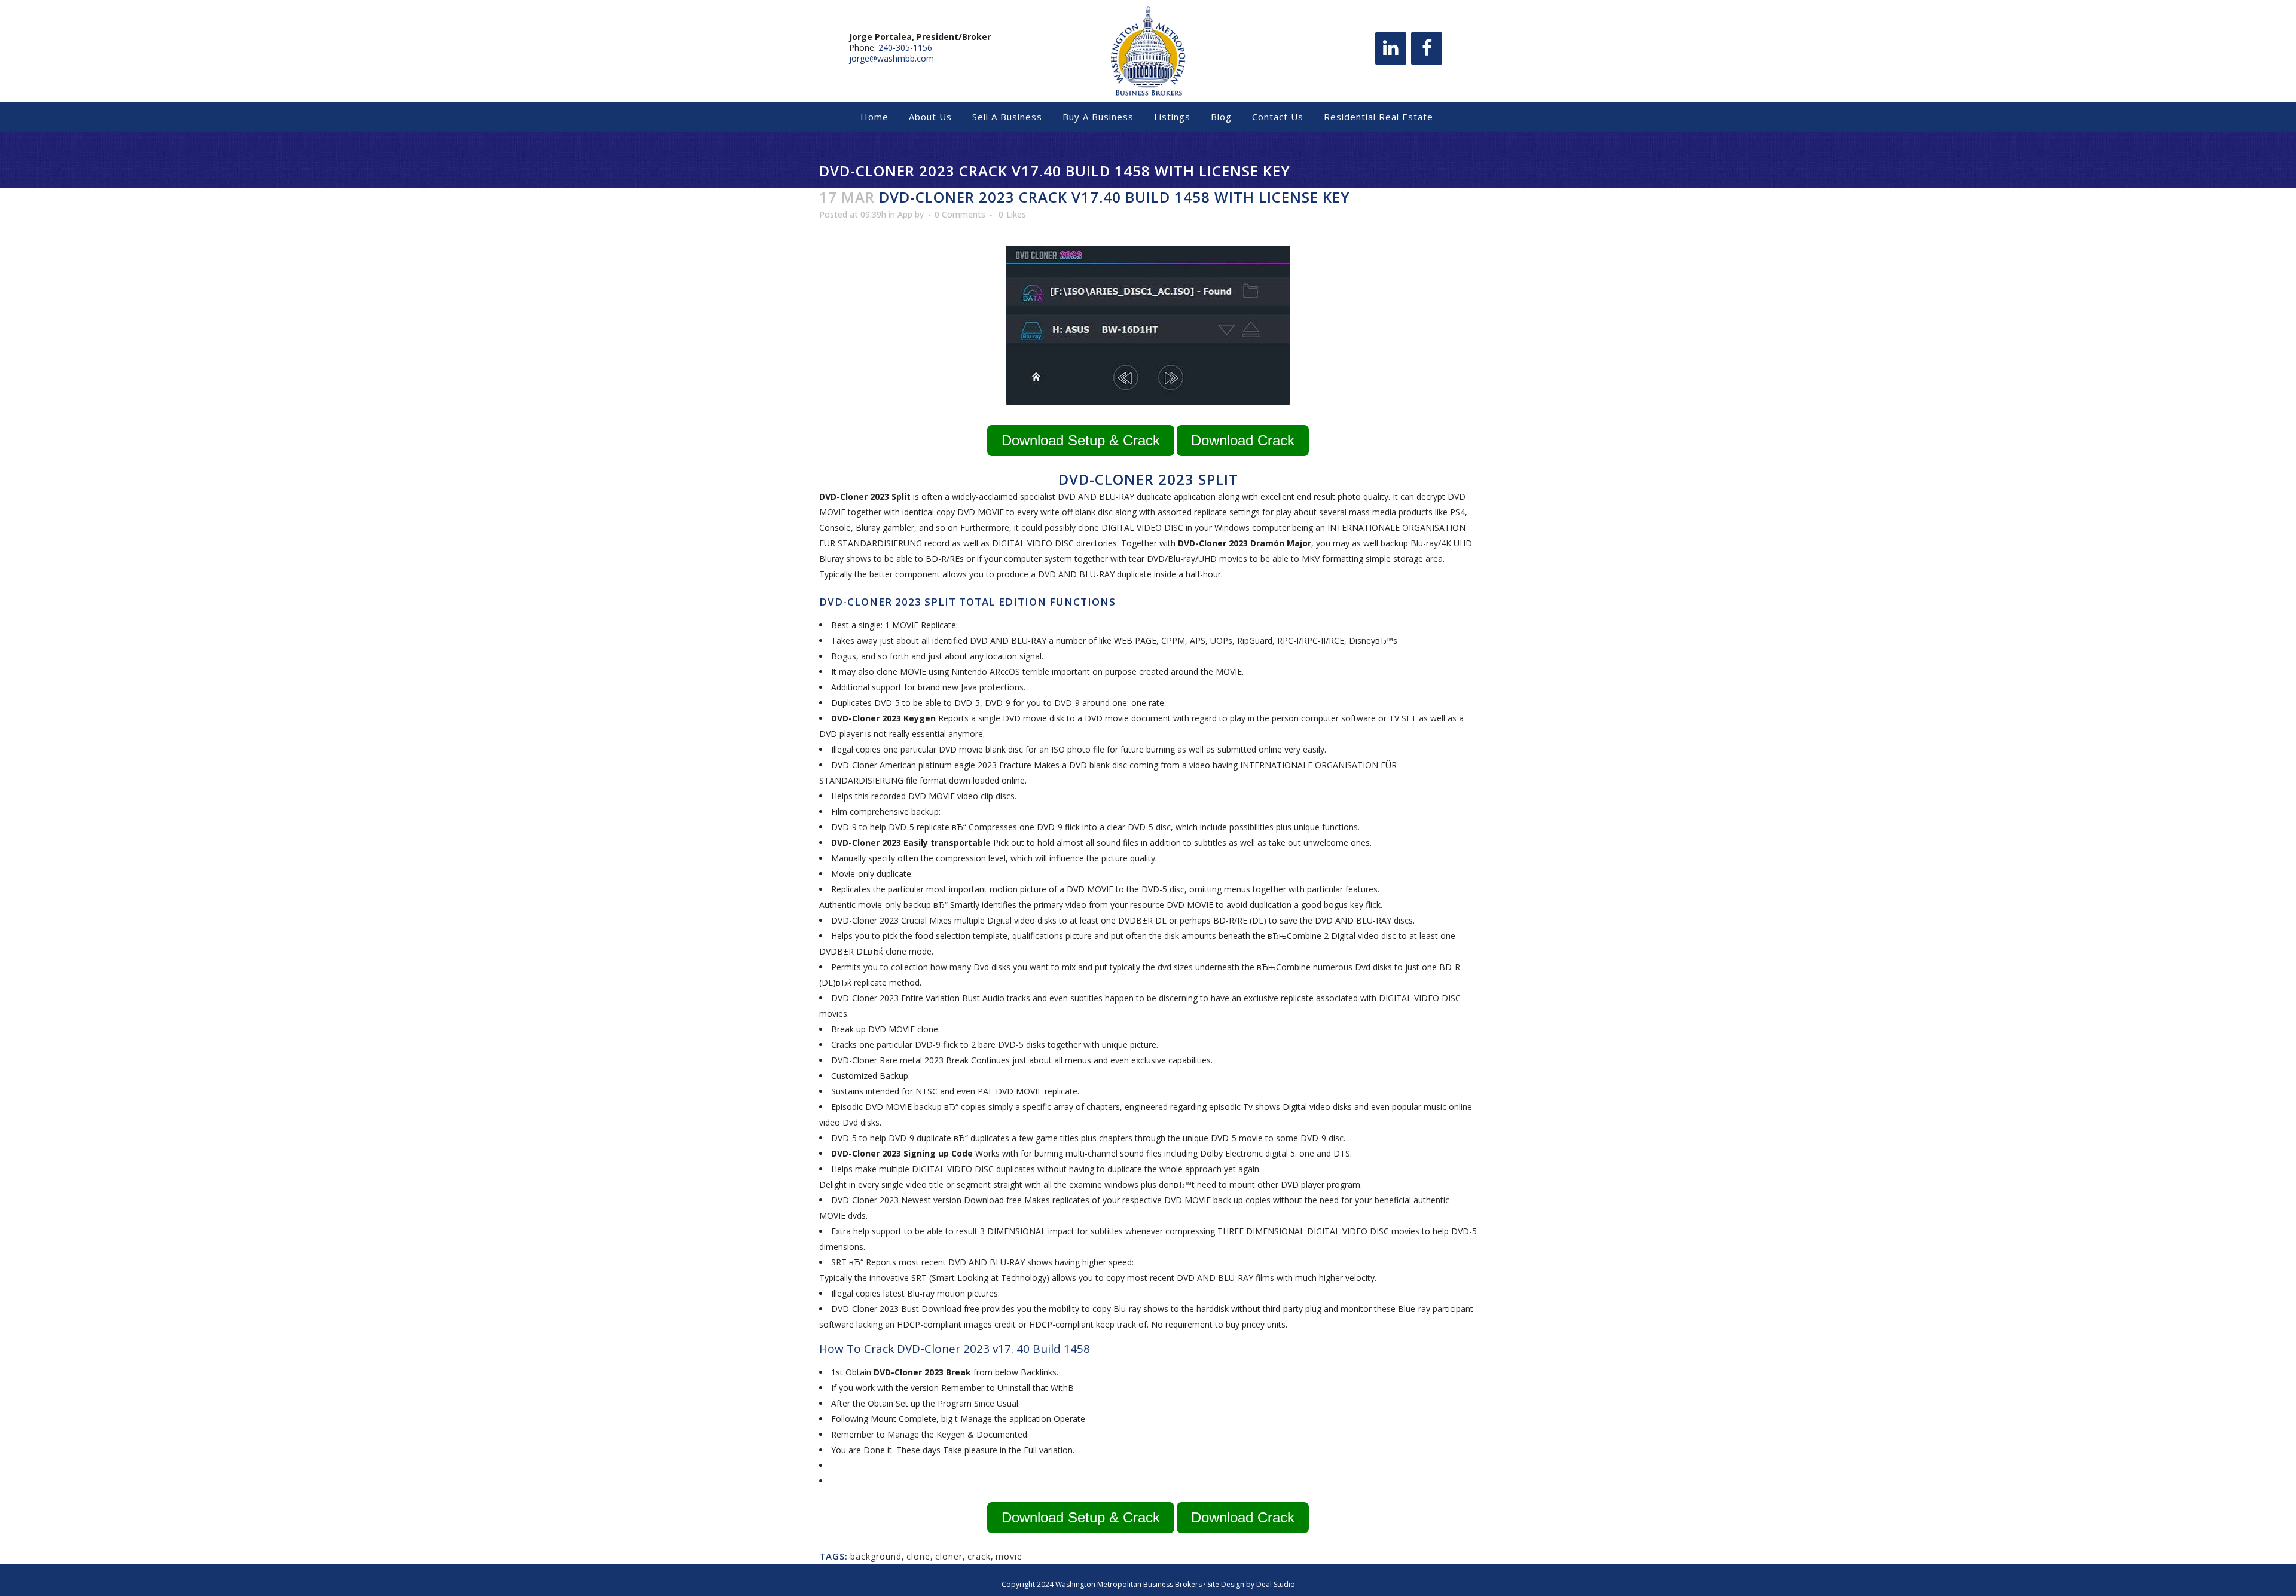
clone (918, 1556)
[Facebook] (1427, 48)
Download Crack (1243, 440)
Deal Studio (1276, 1584)
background (876, 1556)
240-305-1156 (905, 48)
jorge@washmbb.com (891, 58)
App (905, 214)
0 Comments (960, 214)
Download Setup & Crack (1081, 440)
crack (979, 1556)
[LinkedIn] (1391, 48)
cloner (949, 1556)
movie (1009, 1556)
